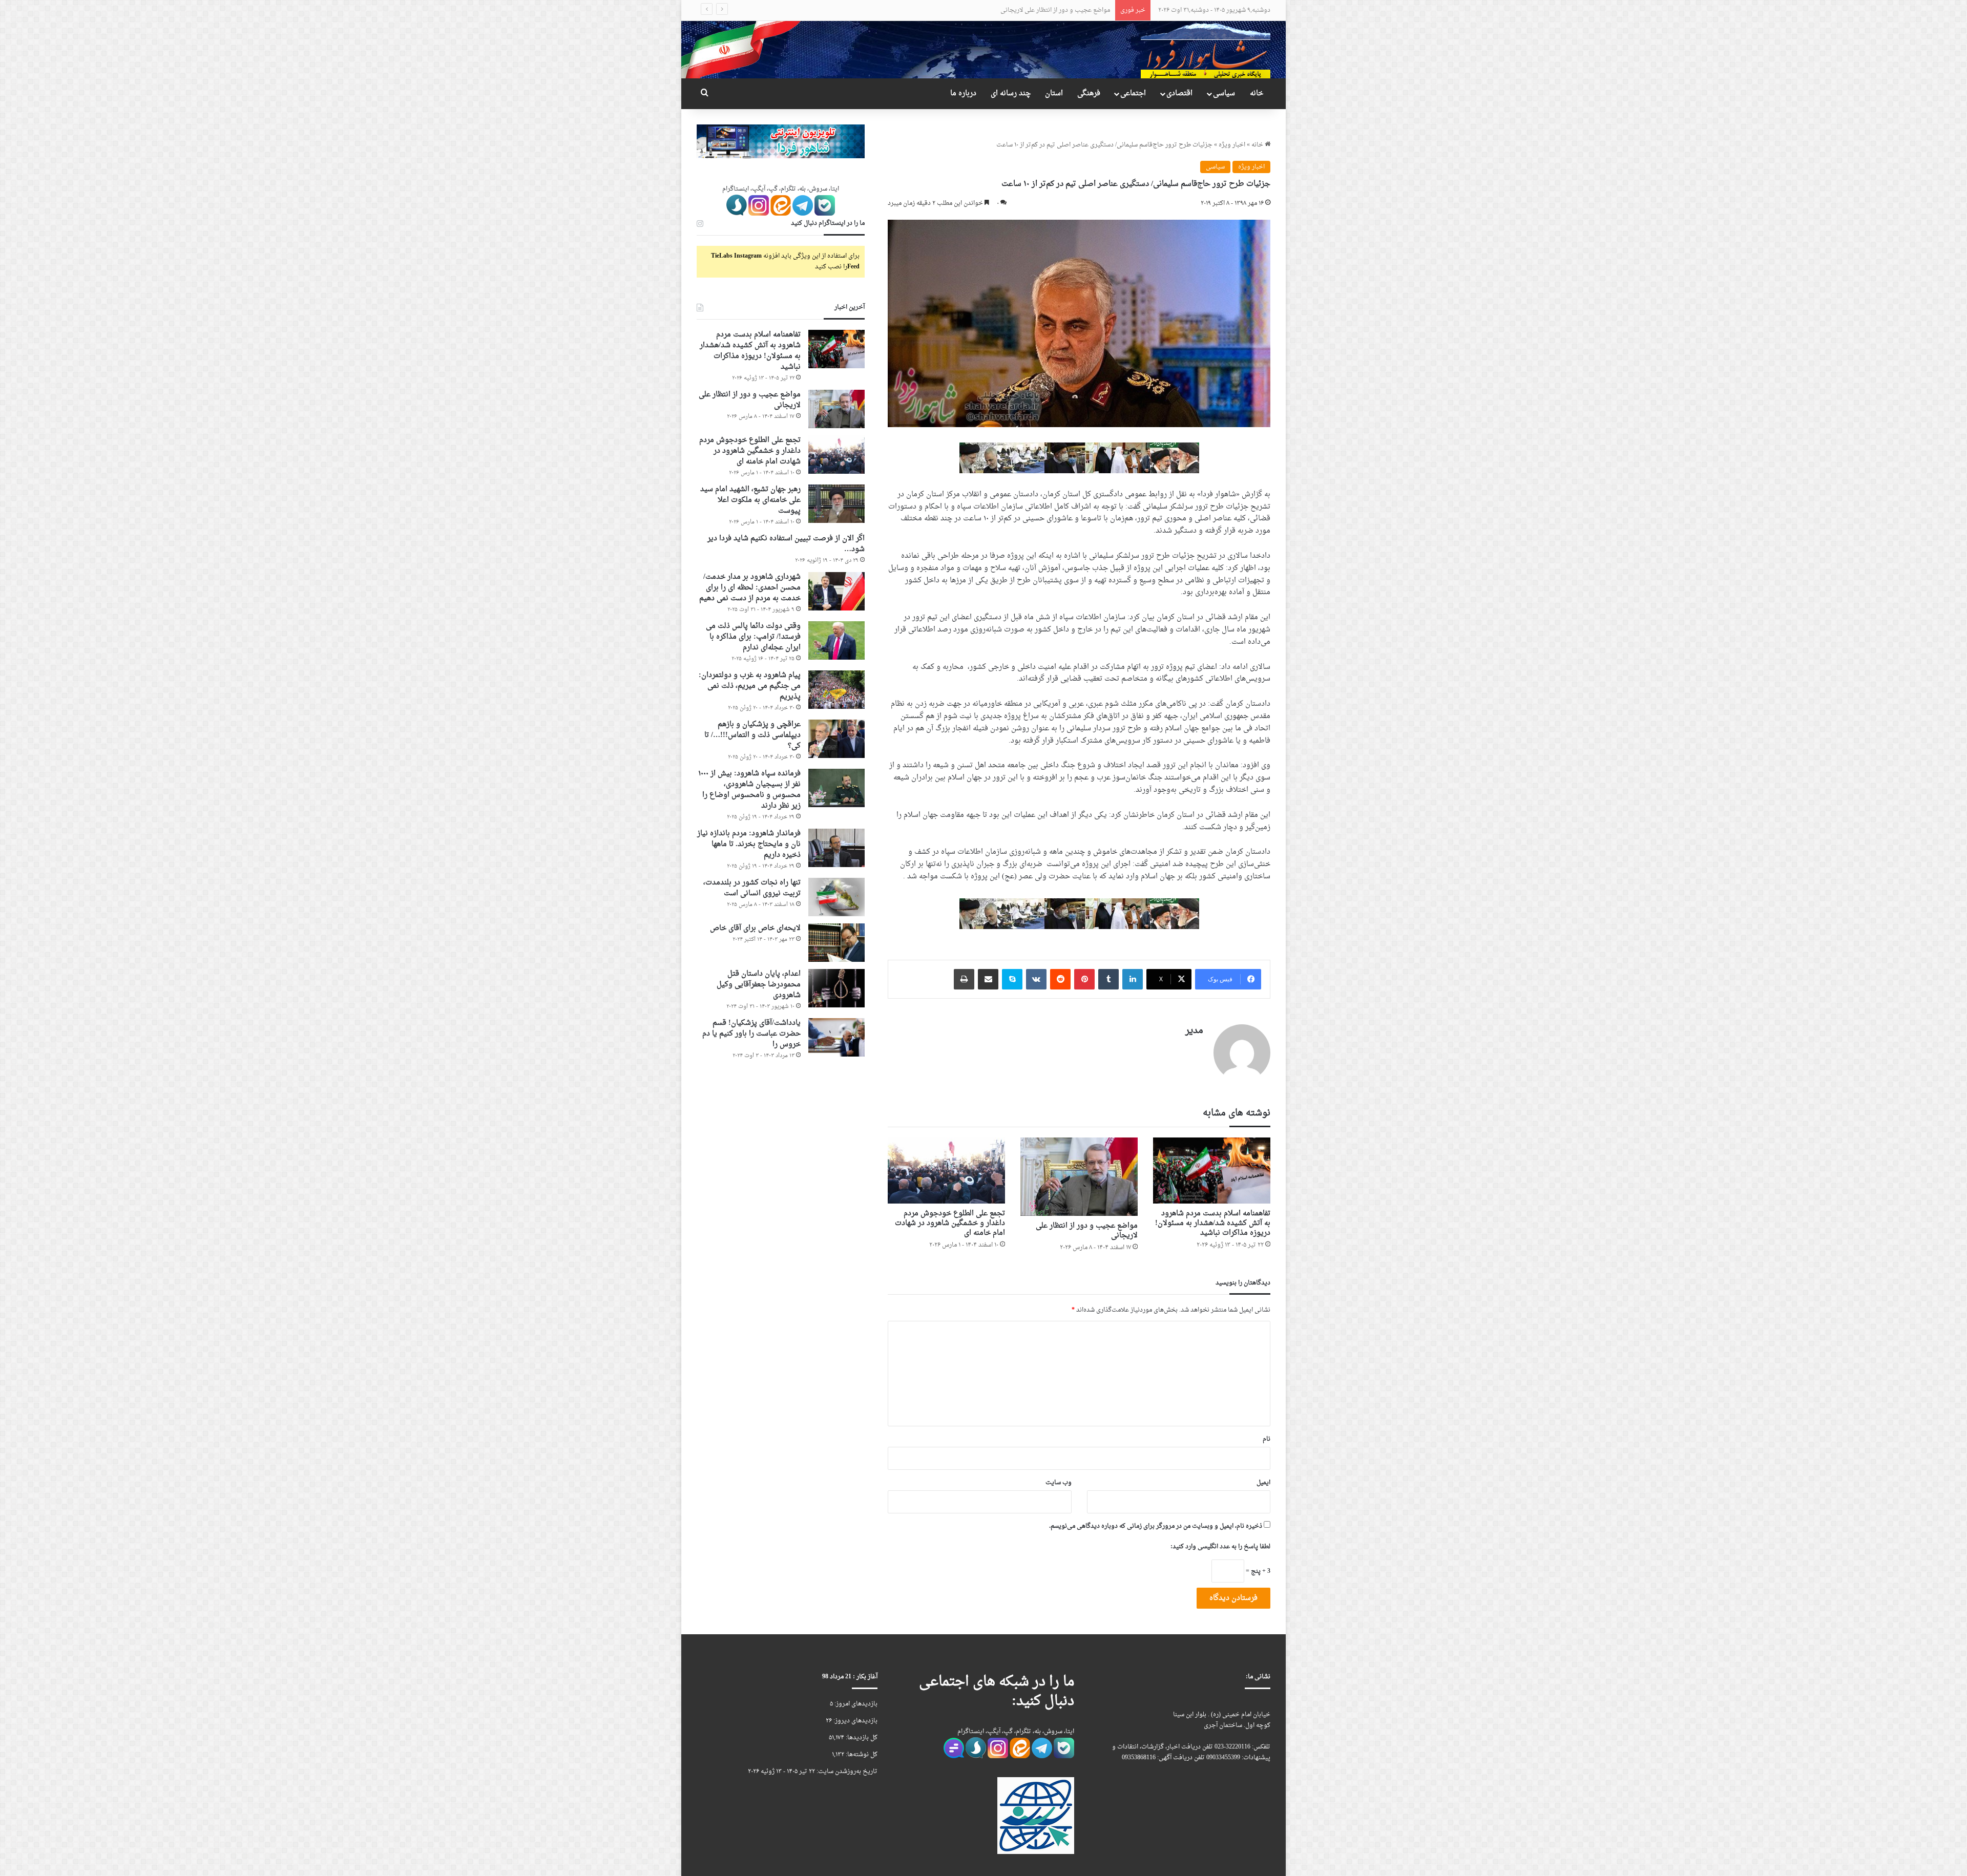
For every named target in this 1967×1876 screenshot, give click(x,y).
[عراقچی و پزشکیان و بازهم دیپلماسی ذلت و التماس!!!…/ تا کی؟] (836, 739)
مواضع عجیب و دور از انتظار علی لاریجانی (1087, 1231)
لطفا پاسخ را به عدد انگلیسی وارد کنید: (1220, 1547)
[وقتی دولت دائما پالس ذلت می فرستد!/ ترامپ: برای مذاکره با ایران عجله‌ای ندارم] (836, 640)
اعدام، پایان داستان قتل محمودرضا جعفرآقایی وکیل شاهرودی (759, 985)
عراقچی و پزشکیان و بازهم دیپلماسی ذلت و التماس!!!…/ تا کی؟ (752, 735)
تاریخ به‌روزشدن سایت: (846, 1772)
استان (1054, 93)
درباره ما (963, 93)
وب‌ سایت (1059, 1483)
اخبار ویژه (1232, 145)
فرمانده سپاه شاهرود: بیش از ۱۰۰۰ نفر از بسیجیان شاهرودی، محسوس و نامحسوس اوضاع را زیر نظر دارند (749, 790)
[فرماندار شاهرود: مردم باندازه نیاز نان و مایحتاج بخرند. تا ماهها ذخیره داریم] (836, 848)
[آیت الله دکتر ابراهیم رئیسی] (1079, 459)
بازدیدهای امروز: (855, 1704)
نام (1267, 1439)
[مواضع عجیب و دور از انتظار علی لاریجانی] (1079, 1177)
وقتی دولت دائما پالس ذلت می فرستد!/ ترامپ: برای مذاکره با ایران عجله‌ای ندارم (753, 637)
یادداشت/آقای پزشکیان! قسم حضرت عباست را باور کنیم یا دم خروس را (751, 1034)
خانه (1257, 93)
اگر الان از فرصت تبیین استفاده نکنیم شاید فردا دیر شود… (786, 544)
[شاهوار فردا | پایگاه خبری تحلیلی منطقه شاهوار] (1206, 49)
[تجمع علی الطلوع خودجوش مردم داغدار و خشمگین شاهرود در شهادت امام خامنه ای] (946, 1171)
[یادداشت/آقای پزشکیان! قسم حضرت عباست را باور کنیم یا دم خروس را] (836, 1037)
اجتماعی (1133, 93)
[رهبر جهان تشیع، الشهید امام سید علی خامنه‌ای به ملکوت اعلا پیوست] (836, 504)
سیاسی (1224, 93)
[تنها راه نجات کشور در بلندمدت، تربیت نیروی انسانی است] (836, 897)
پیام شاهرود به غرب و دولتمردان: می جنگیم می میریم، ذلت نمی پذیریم (750, 686)
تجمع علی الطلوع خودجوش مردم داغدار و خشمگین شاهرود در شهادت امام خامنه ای (1002, 10)
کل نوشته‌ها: (861, 1755)
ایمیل (1263, 1483)
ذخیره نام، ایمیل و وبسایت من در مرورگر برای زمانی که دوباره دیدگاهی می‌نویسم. (1156, 1526)
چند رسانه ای (1011, 93)
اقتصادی (1179, 93)
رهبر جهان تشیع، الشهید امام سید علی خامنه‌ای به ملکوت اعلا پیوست (750, 500)
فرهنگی (1089, 93)
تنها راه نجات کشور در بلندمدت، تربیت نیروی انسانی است (752, 888)
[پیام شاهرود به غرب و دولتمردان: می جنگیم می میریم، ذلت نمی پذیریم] (836, 690)
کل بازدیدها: (861, 1738)
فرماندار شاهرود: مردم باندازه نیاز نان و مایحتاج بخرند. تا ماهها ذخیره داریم (749, 844)
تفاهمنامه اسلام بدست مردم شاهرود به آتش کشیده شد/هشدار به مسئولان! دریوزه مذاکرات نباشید (1213, 1223)
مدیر (1194, 1031)
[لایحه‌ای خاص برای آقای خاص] (836, 943)
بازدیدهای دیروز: (855, 1721)
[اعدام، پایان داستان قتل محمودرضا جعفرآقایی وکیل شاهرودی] (836, 988)
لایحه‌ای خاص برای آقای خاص (755, 928)
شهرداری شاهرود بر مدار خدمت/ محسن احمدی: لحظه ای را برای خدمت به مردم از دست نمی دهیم (750, 588)
